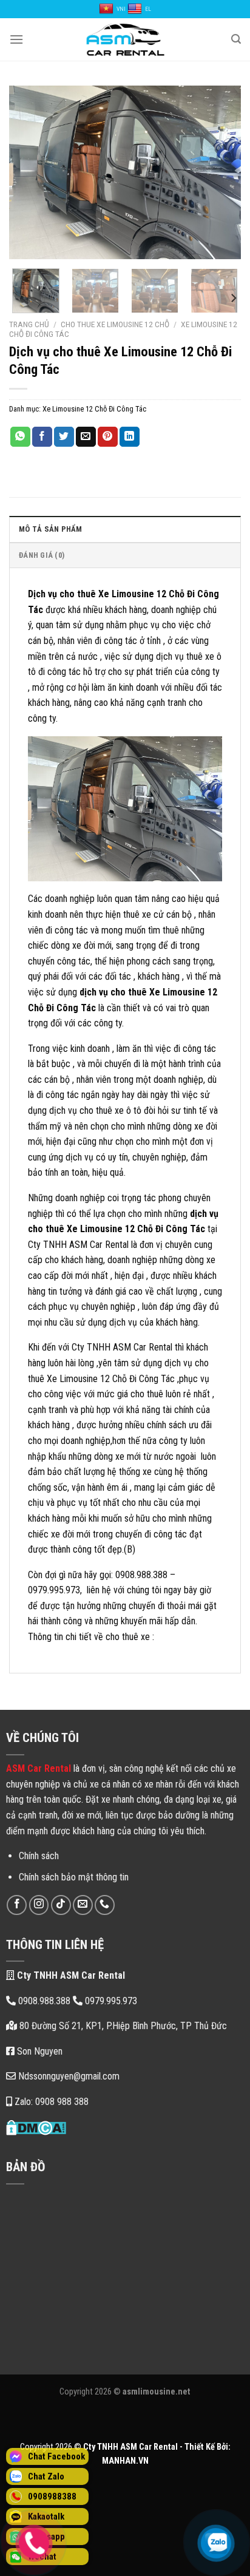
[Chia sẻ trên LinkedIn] (130, 437)
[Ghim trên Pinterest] (108, 437)
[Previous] (29, 172)
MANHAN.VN (125, 2461)
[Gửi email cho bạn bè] (86, 437)
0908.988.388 (44, 2001)
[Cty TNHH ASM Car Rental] (125, 39)
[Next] (221, 172)
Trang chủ (29, 324)
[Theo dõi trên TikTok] (61, 1905)
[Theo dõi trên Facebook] (17, 1905)
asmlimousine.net (157, 2392)
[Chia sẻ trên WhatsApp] (20, 437)
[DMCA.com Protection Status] (36, 2127)
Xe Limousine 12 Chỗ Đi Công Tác (94, 409)
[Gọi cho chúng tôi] (105, 1905)
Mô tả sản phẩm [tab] (51, 529)
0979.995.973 (110, 2001)
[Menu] (16, 39)
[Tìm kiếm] (236, 39)
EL (148, 9)
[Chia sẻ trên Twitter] (64, 437)
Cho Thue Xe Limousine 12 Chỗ (115, 324)
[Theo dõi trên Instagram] (39, 1905)
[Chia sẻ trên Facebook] (42, 437)
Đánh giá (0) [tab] (42, 555)
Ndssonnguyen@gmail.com (68, 2076)
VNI (121, 9)
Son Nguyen (39, 2051)
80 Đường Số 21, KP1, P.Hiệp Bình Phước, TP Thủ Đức (122, 2026)
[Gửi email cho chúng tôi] (83, 1905)
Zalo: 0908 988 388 (50, 2102)
